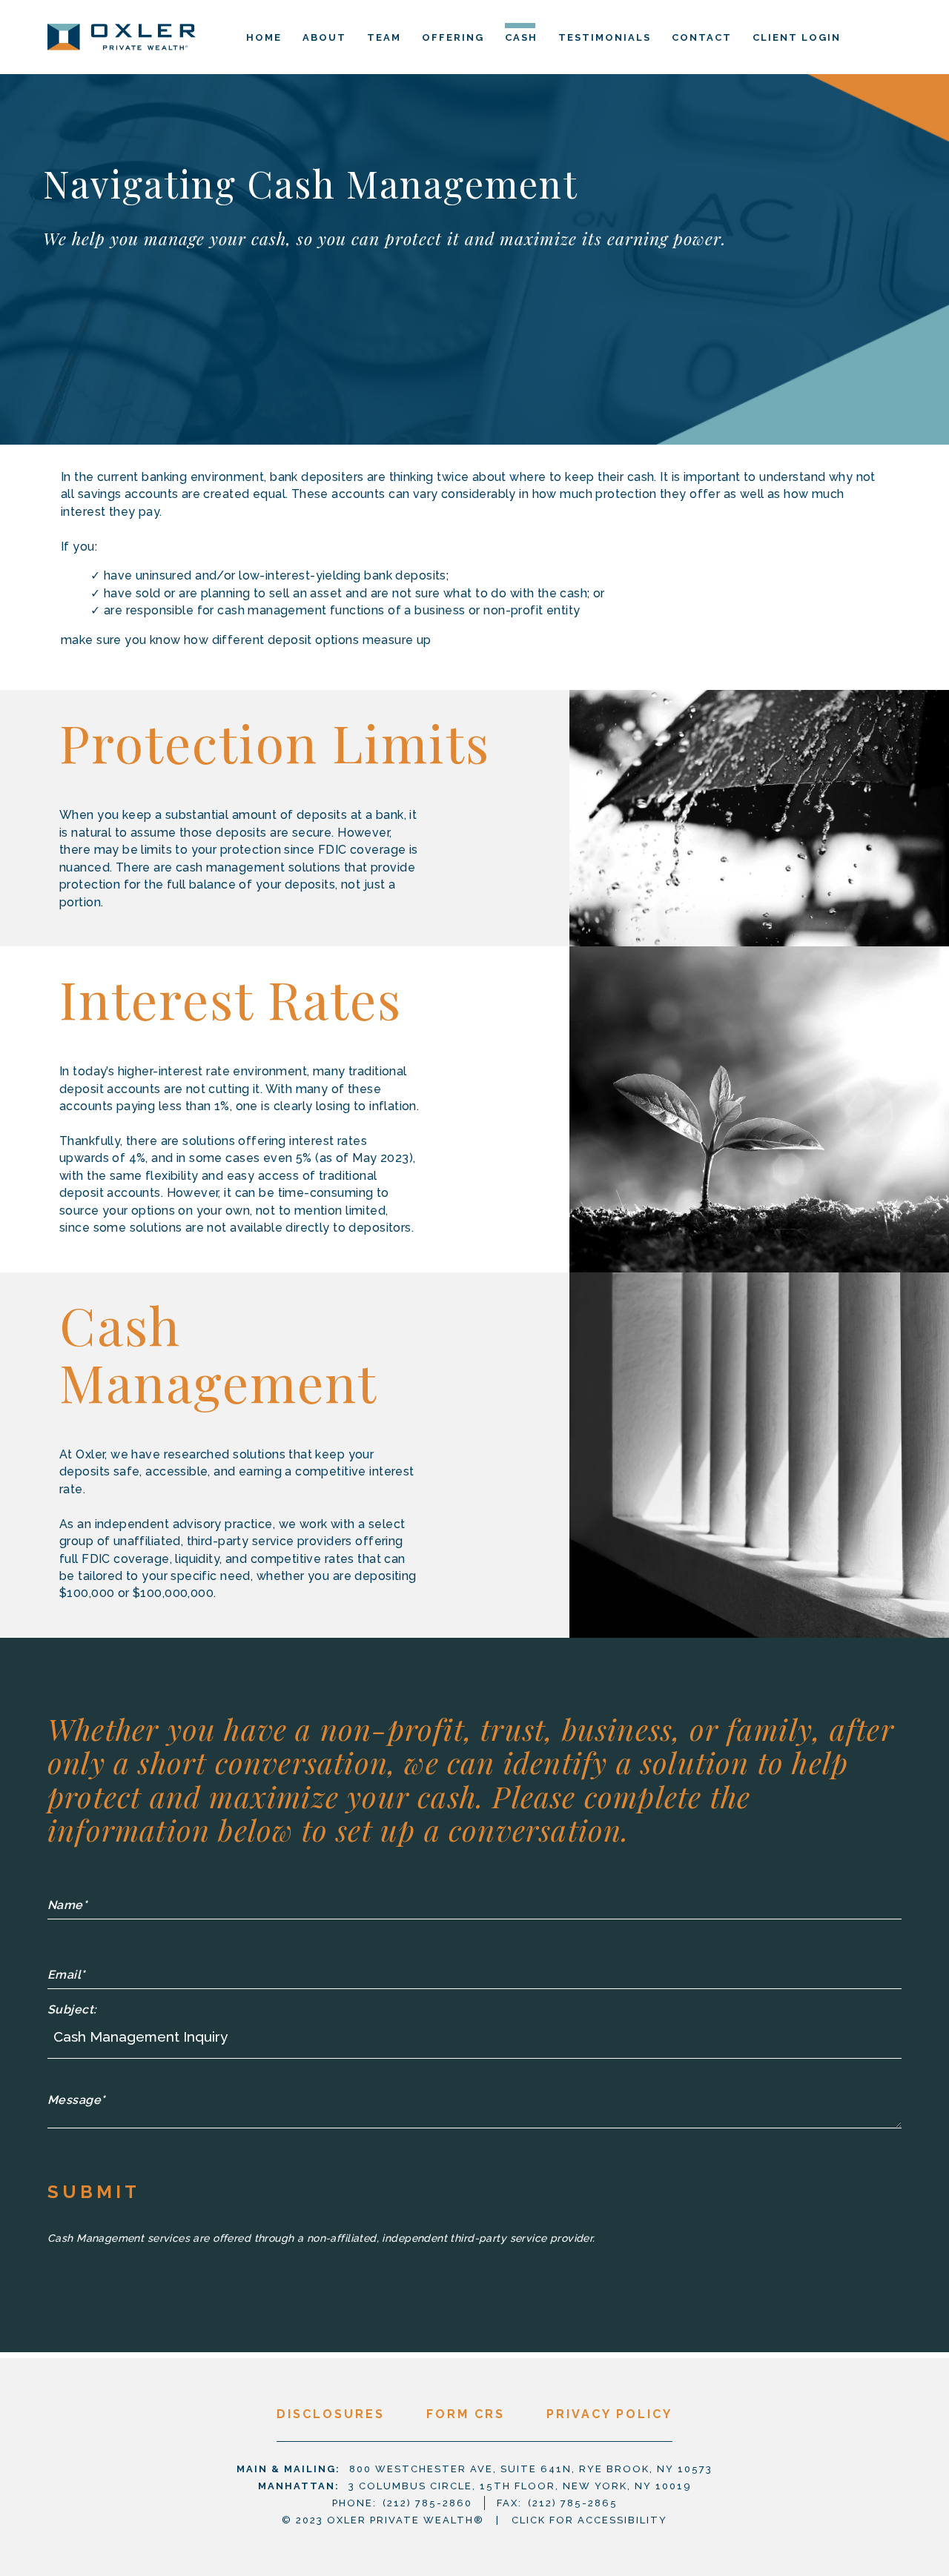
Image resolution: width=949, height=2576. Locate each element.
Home (264, 37)
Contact (702, 37)
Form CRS (466, 2414)
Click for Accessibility (589, 2520)
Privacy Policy (609, 2414)
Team (384, 37)
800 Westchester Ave (531, 2469)
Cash (521, 37)
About (324, 37)
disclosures (331, 2414)
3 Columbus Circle (520, 2486)
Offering (453, 37)
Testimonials (605, 37)
